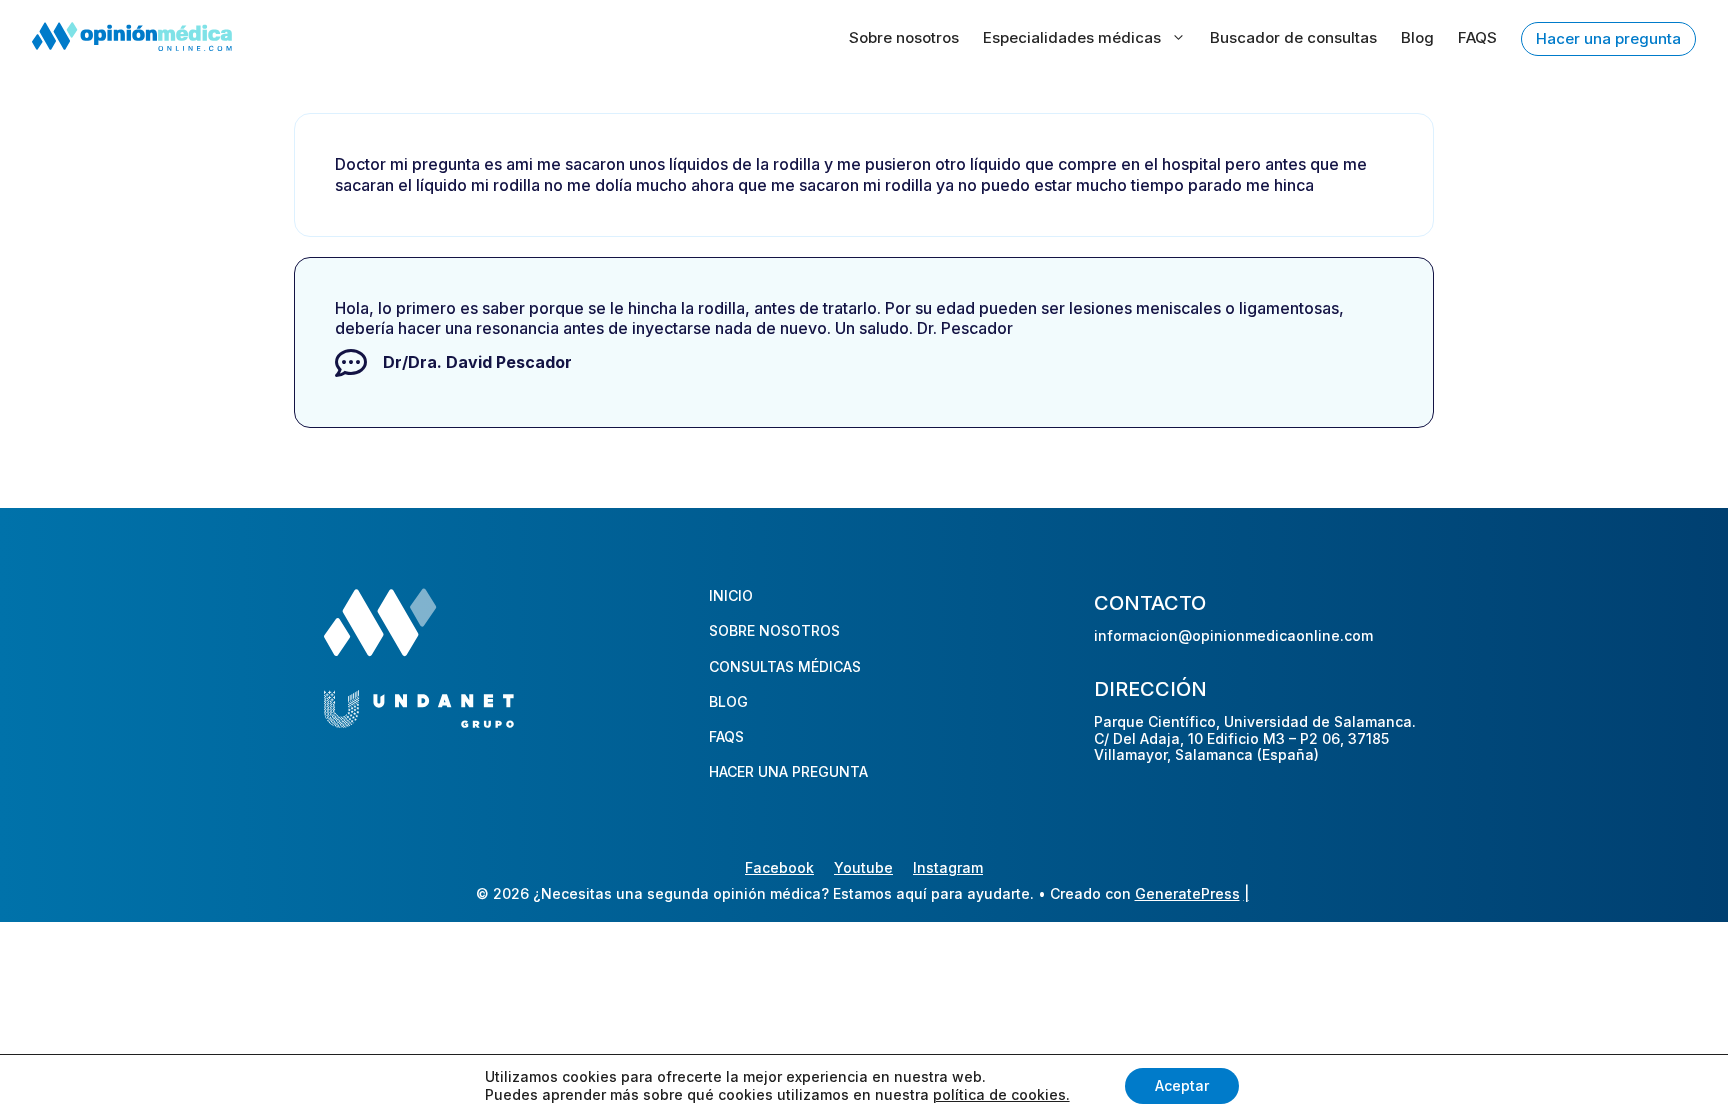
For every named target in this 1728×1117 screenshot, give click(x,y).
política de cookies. (1001, 1094)
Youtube (863, 867)
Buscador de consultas (1293, 37)
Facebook (779, 867)
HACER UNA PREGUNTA (788, 771)
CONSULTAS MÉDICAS (785, 666)
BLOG (728, 701)
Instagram (948, 867)
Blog (1417, 37)
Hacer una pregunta (1608, 38)
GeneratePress (1187, 893)
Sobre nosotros (904, 37)
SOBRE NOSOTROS (774, 630)
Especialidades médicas (1072, 37)
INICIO (731, 595)
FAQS (1477, 37)
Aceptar (1182, 1085)
